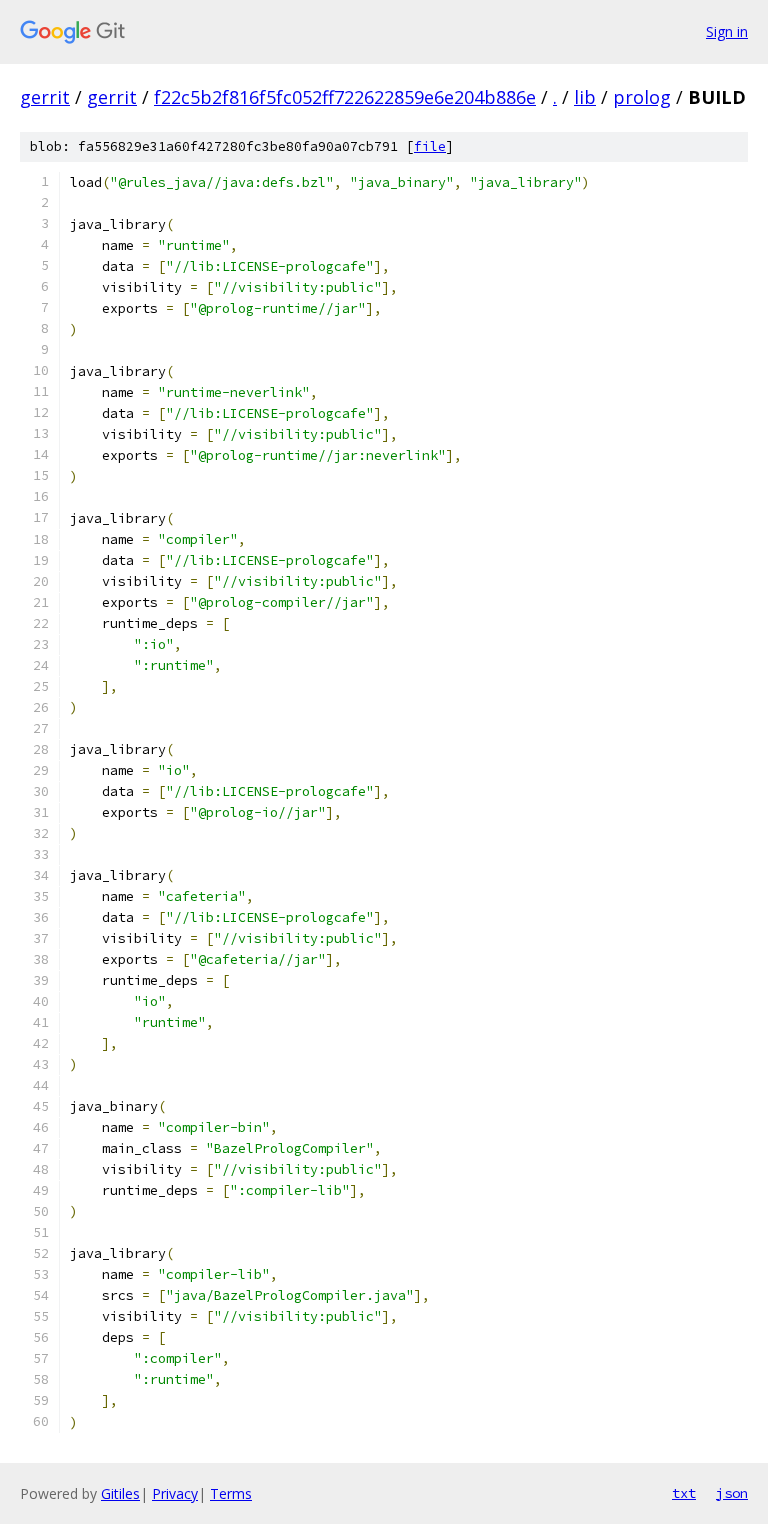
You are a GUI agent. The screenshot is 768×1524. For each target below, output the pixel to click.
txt (684, 1493)
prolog (642, 97)
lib (585, 97)
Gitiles (120, 1493)
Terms (231, 1493)
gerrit (45, 97)
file (430, 146)
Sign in (727, 31)
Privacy (175, 1493)
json (732, 1493)
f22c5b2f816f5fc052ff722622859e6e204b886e (345, 97)
